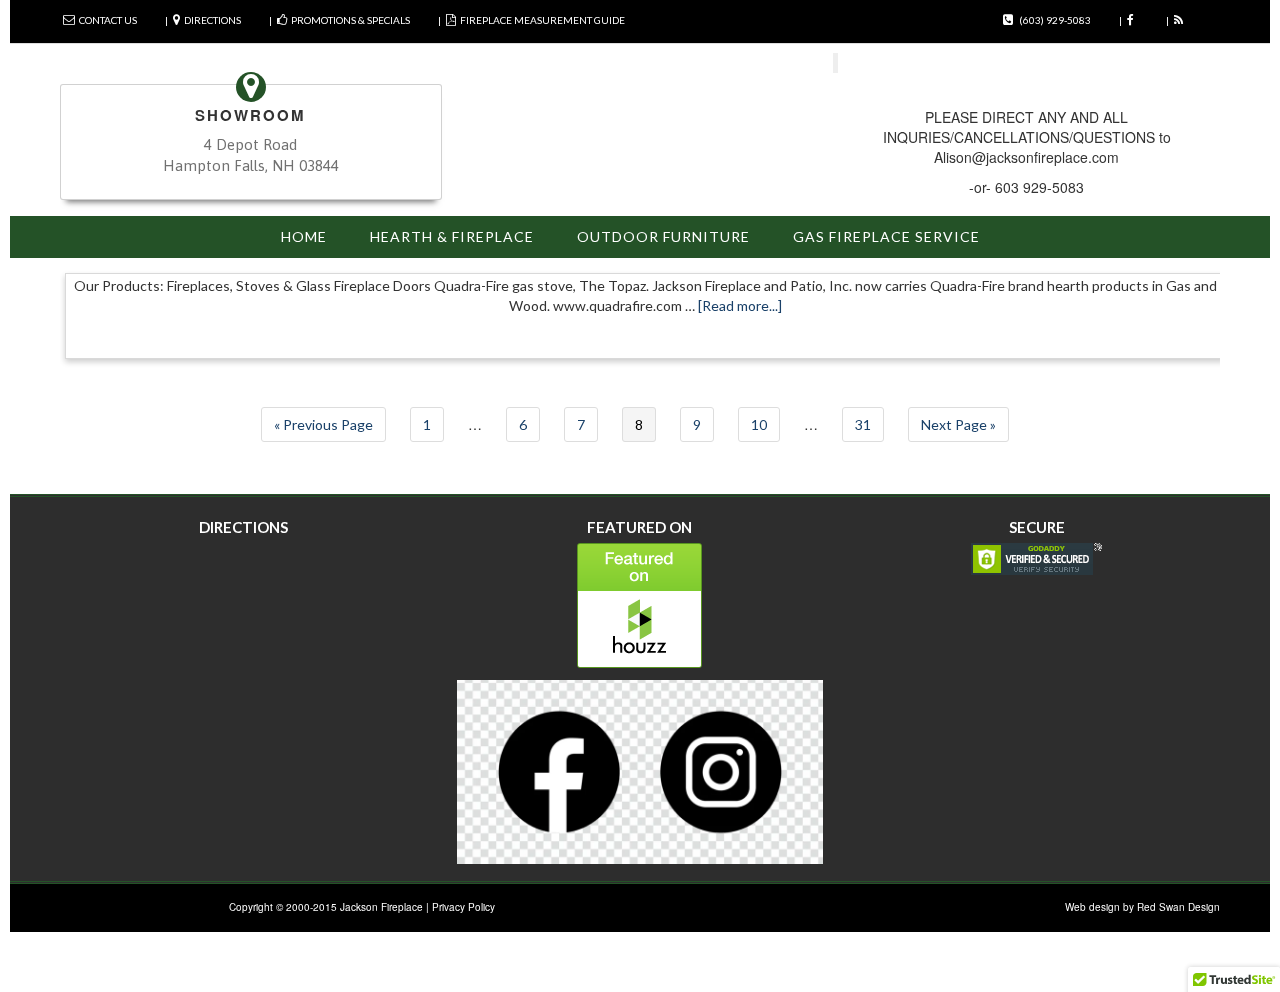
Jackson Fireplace (381, 907)
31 (863, 424)
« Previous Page (323, 424)
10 (759, 424)
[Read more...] (740, 305)
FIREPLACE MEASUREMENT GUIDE (542, 20)
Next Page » (958, 424)
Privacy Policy (463, 907)
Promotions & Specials (350, 20)
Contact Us (108, 20)
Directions (212, 20)
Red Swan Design (1178, 907)
